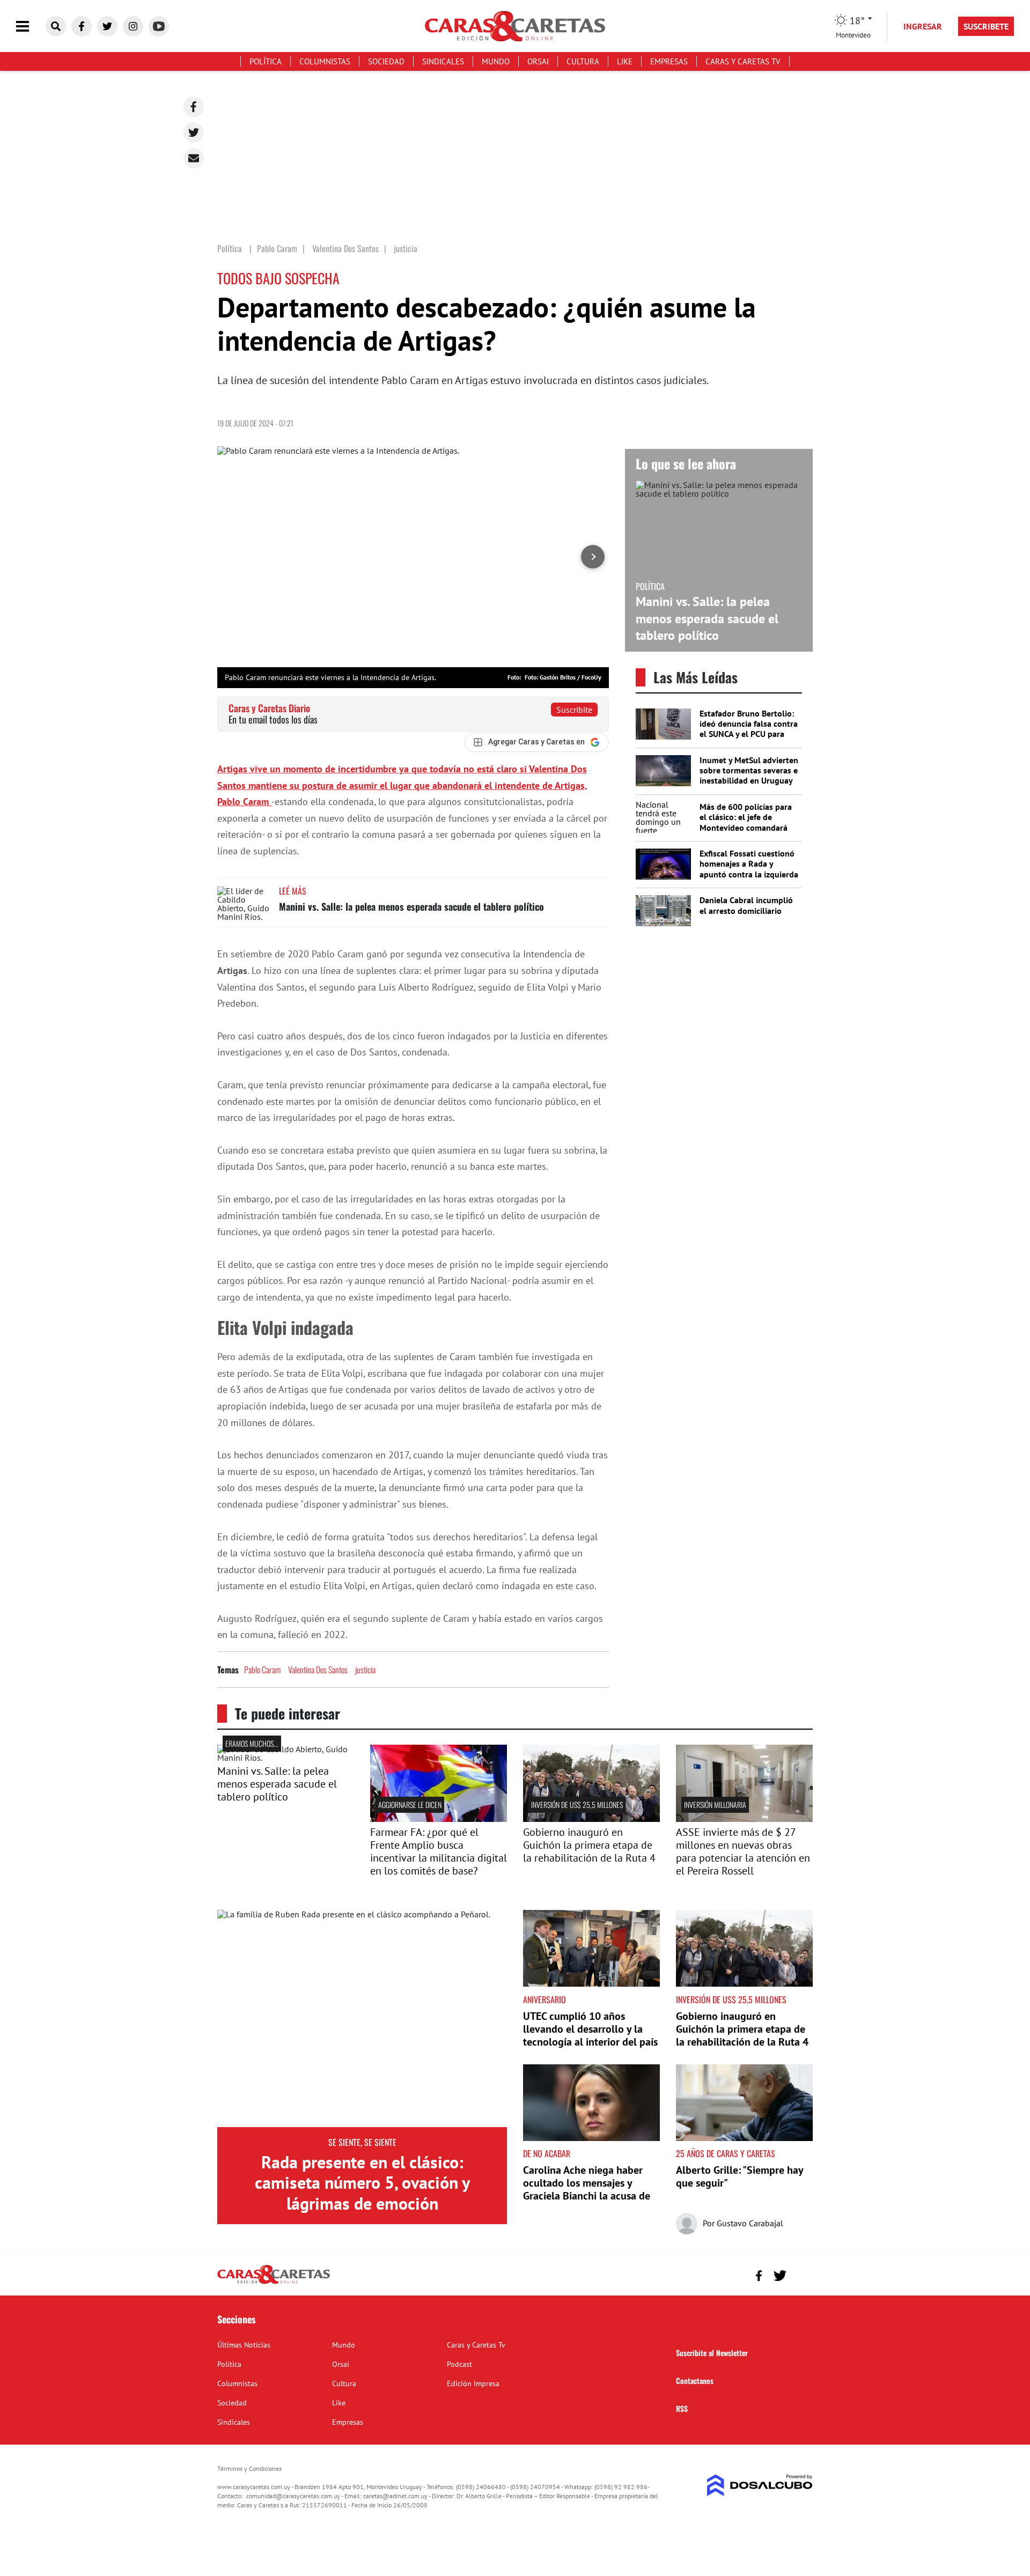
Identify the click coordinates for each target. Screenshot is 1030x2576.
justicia (365, 1670)
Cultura (583, 61)
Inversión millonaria (715, 1804)
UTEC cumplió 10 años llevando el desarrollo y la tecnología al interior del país (590, 2029)
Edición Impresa (473, 2383)
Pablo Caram (262, 1670)
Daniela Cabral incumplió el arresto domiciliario (746, 905)
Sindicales (443, 61)
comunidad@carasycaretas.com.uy (293, 2496)
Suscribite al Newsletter (712, 2353)
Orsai (538, 61)
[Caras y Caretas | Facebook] (82, 26)
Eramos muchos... (252, 1743)
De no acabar (547, 2153)
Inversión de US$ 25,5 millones (577, 1804)
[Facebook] (194, 107)
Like (625, 61)
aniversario (545, 1999)
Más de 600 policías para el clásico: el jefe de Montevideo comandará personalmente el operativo (746, 827)
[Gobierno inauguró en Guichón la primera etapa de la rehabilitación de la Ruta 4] (591, 1819)
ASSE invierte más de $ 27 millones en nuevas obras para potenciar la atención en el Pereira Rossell (743, 1851)
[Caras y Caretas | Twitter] (107, 26)
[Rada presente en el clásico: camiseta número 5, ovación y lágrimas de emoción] (362, 2018)
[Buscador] (56, 26)
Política (266, 61)
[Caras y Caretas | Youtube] (159, 26)
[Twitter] (194, 132)
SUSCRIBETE (986, 26)
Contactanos (695, 2381)
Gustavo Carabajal (750, 2223)
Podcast (459, 2364)
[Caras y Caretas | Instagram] (133, 26)
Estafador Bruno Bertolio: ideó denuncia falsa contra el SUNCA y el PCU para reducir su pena (749, 729)
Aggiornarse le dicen (410, 1804)
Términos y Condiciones (249, 2468)
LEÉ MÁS (293, 891)
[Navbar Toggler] (31, 27)
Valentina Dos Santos (318, 1670)
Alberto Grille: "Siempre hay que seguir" (740, 2176)
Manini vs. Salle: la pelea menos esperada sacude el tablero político (411, 906)
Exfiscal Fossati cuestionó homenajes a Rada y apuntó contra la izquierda (749, 863)
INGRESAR (923, 26)
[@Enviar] (194, 158)
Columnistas (325, 61)
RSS (682, 2408)
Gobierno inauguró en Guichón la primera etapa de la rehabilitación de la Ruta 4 (589, 1845)
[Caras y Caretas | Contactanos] (801, 2274)
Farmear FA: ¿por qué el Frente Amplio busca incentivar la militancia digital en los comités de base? (439, 1851)
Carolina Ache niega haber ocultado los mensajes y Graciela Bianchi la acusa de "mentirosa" (587, 2189)
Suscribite (574, 710)
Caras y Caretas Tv (743, 61)
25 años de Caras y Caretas (726, 2153)
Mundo (496, 61)
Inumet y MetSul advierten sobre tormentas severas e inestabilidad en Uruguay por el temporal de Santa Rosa (749, 781)
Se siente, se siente (362, 2142)
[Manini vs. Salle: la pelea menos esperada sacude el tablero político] (244, 907)
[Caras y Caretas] (274, 2283)
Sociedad (386, 61)
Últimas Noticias (244, 2345)
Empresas (669, 61)
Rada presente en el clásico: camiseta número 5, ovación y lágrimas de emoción (362, 2183)
